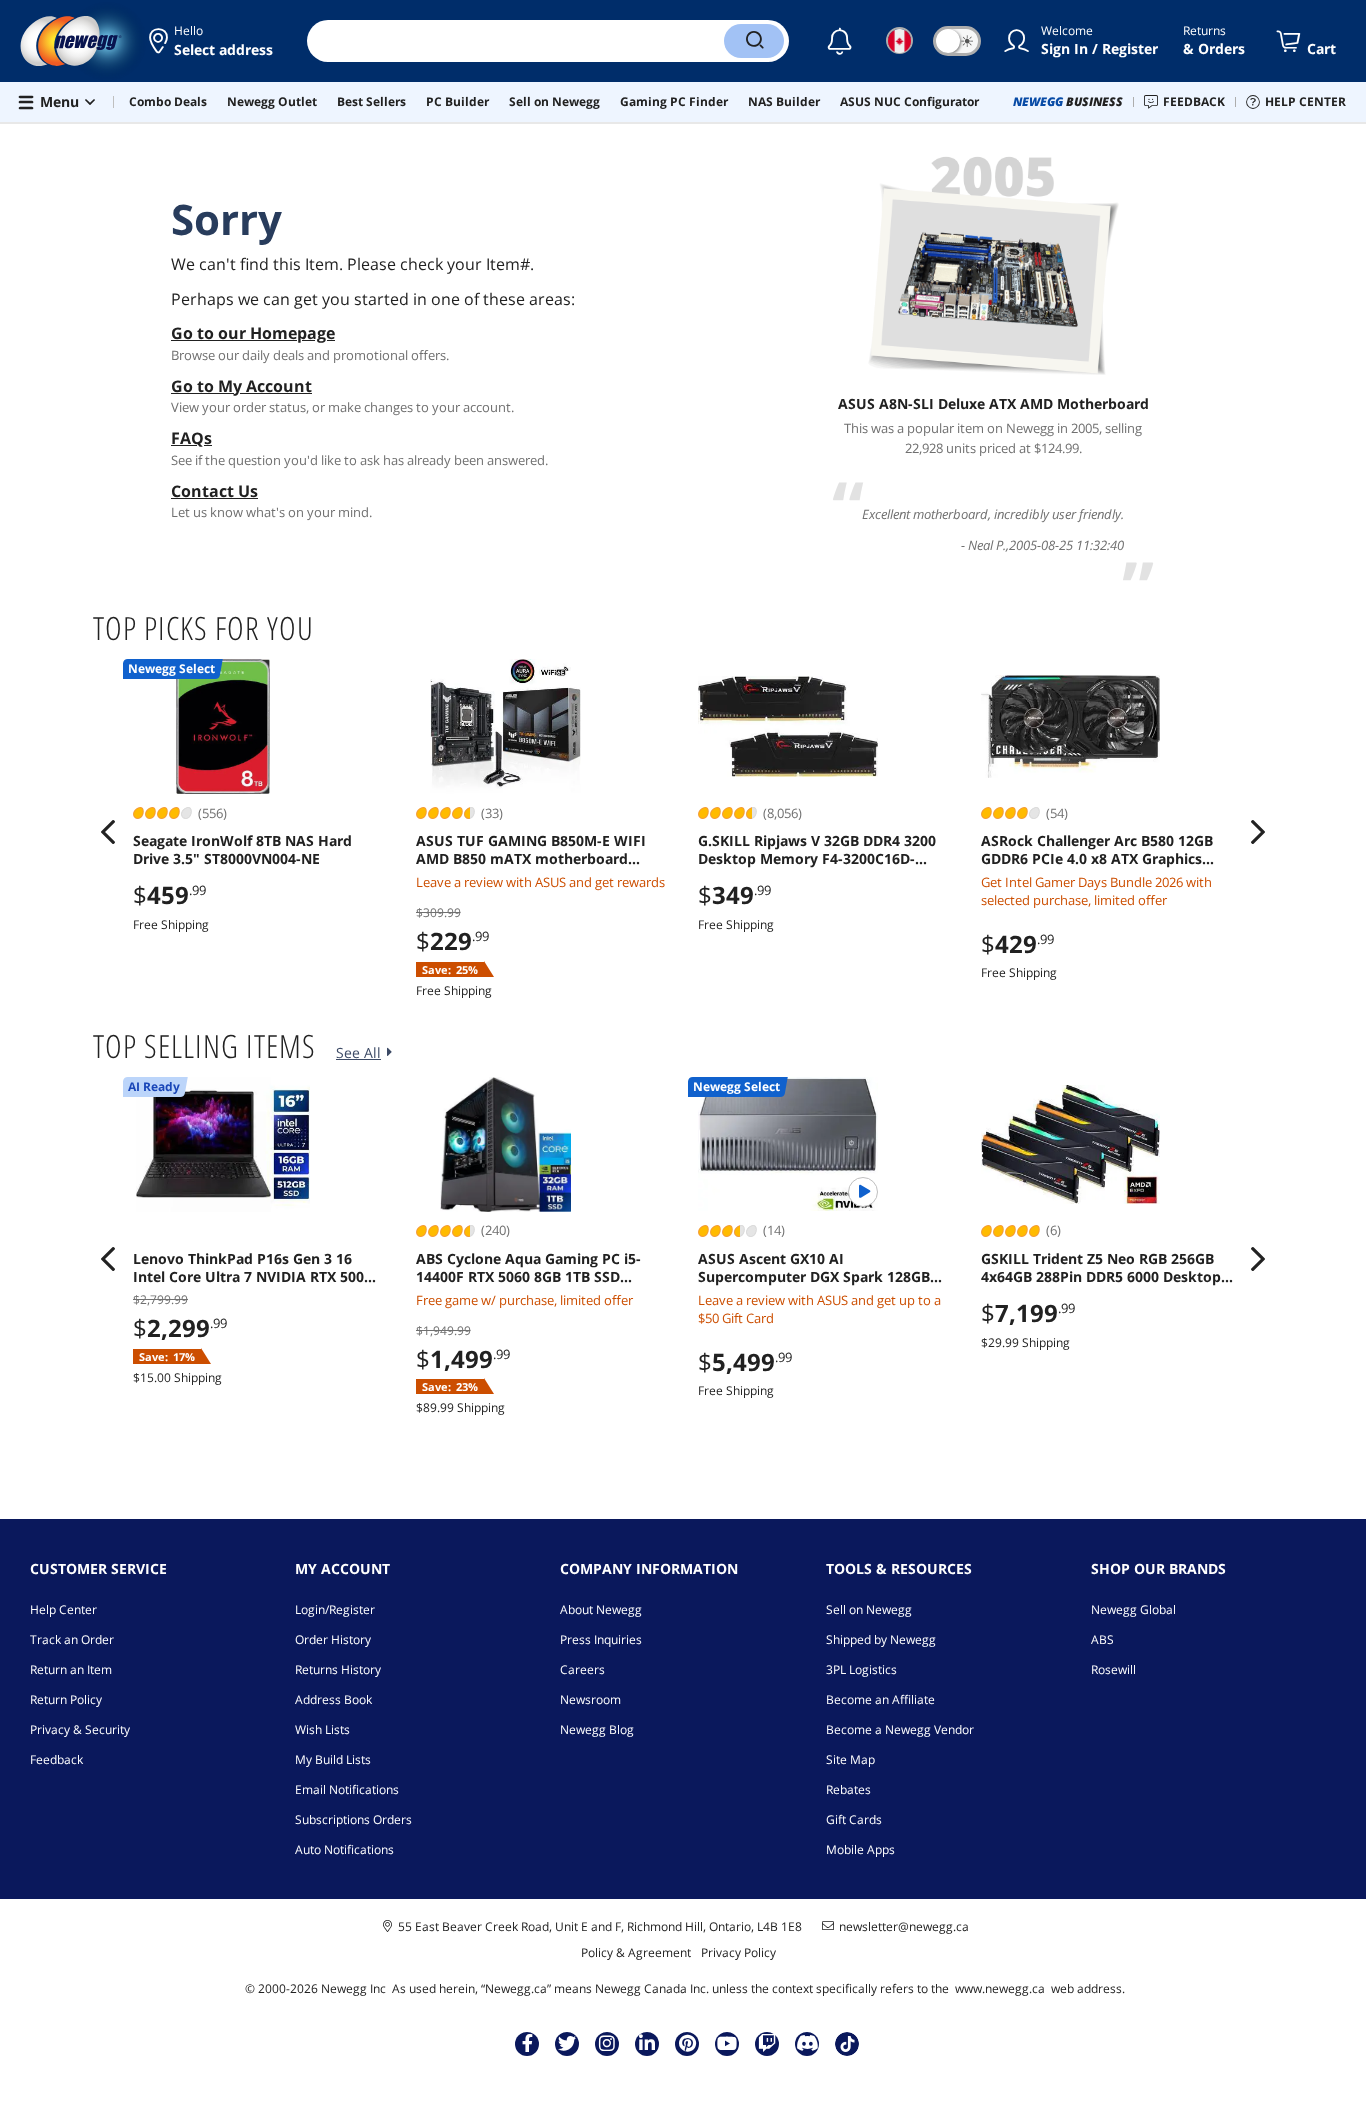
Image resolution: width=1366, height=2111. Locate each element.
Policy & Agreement (636, 1952)
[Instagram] (607, 2043)
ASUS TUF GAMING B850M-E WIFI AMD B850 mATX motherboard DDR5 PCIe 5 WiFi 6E (531, 850)
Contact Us (214, 491)
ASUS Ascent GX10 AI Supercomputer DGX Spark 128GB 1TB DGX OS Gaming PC (814, 1268)
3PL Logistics (861, 1669)
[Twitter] (567, 2043)
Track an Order (72, 1639)
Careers (582, 1669)
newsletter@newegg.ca (904, 1927)
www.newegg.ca (1000, 1988)
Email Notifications (347, 1789)
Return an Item (71, 1669)
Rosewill (1113, 1669)
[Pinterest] (687, 2043)
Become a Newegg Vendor (900, 1729)
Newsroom (590, 1699)
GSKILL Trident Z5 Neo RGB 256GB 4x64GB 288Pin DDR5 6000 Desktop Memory (1101, 1268)
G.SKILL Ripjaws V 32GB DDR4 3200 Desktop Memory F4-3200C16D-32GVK (817, 850)
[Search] (754, 41)
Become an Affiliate (880, 1699)
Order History (333, 1639)
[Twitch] (767, 2043)
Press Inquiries (601, 1639)
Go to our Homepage (253, 333)
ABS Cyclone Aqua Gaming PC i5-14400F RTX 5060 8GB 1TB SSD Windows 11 (528, 1268)
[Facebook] (527, 2043)
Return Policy (66, 1699)
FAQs (191, 438)
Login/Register (335, 1609)
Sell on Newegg (869, 1609)
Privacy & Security (80, 1729)
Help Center (63, 1609)
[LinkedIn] (647, 2043)
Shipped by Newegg (881, 1639)
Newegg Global (1133, 1609)
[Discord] (807, 2043)
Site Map (850, 1759)
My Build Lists (333, 1759)
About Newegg (601, 1609)
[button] (212, 41)
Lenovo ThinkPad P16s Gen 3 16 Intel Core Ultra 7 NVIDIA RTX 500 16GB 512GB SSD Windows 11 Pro (248, 1268)
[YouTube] (727, 2043)
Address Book (333, 1699)
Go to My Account (241, 386)
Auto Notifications (344, 1849)
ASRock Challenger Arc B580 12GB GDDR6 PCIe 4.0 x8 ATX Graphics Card (1097, 850)
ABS (1102, 1639)
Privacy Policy (738, 1952)
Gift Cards (854, 1819)
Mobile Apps (860, 1849)
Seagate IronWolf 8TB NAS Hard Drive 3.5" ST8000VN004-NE (242, 850)
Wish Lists (322, 1729)
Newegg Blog (597, 1729)
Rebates (848, 1789)
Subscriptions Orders (353, 1819)
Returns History (338, 1669)
